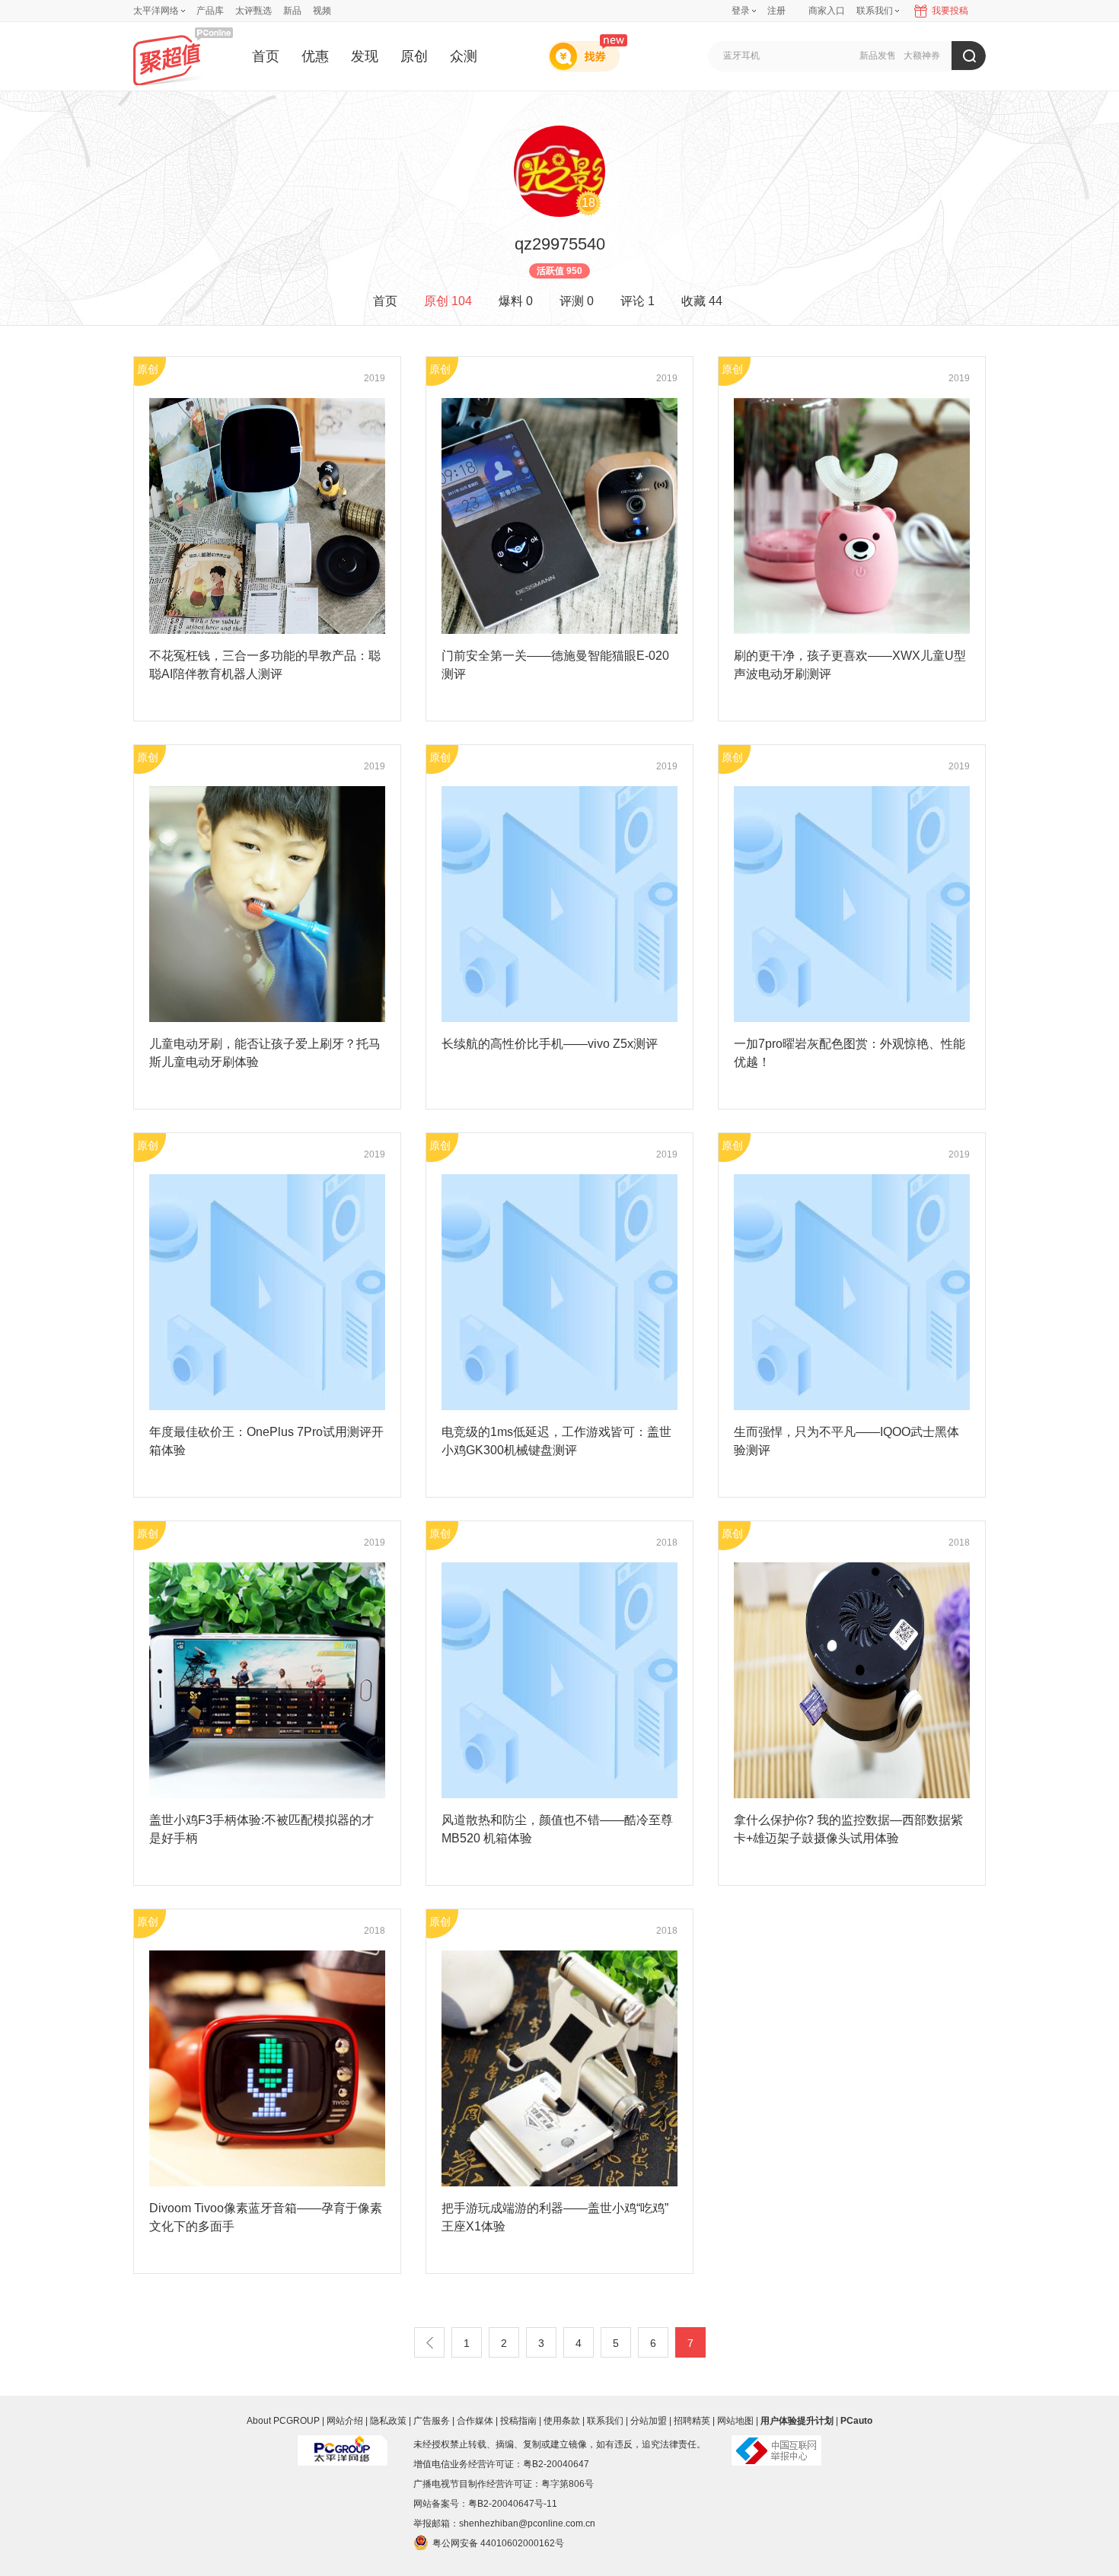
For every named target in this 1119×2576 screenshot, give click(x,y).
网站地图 (735, 2421)
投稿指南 (518, 2421)
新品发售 (878, 56)
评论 (638, 301)
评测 (577, 301)
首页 (266, 56)
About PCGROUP (283, 2421)
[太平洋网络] (343, 2444)
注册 (776, 11)
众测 (464, 56)
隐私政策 (388, 2421)
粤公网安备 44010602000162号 (498, 2543)
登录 (741, 11)
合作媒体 (475, 2421)
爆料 (516, 301)
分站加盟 (649, 2421)
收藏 (702, 301)
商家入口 (827, 11)
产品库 (210, 11)
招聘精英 (692, 2421)
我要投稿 (950, 11)
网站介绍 (345, 2421)
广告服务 (432, 2421)
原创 (414, 56)
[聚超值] (183, 56)
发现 (365, 56)
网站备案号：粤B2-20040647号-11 (485, 2504)
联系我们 (605, 2421)
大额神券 (922, 56)
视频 (322, 11)
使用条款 (562, 2421)
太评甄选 (253, 11)
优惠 (315, 56)
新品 (292, 11)
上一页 (429, 2342)
